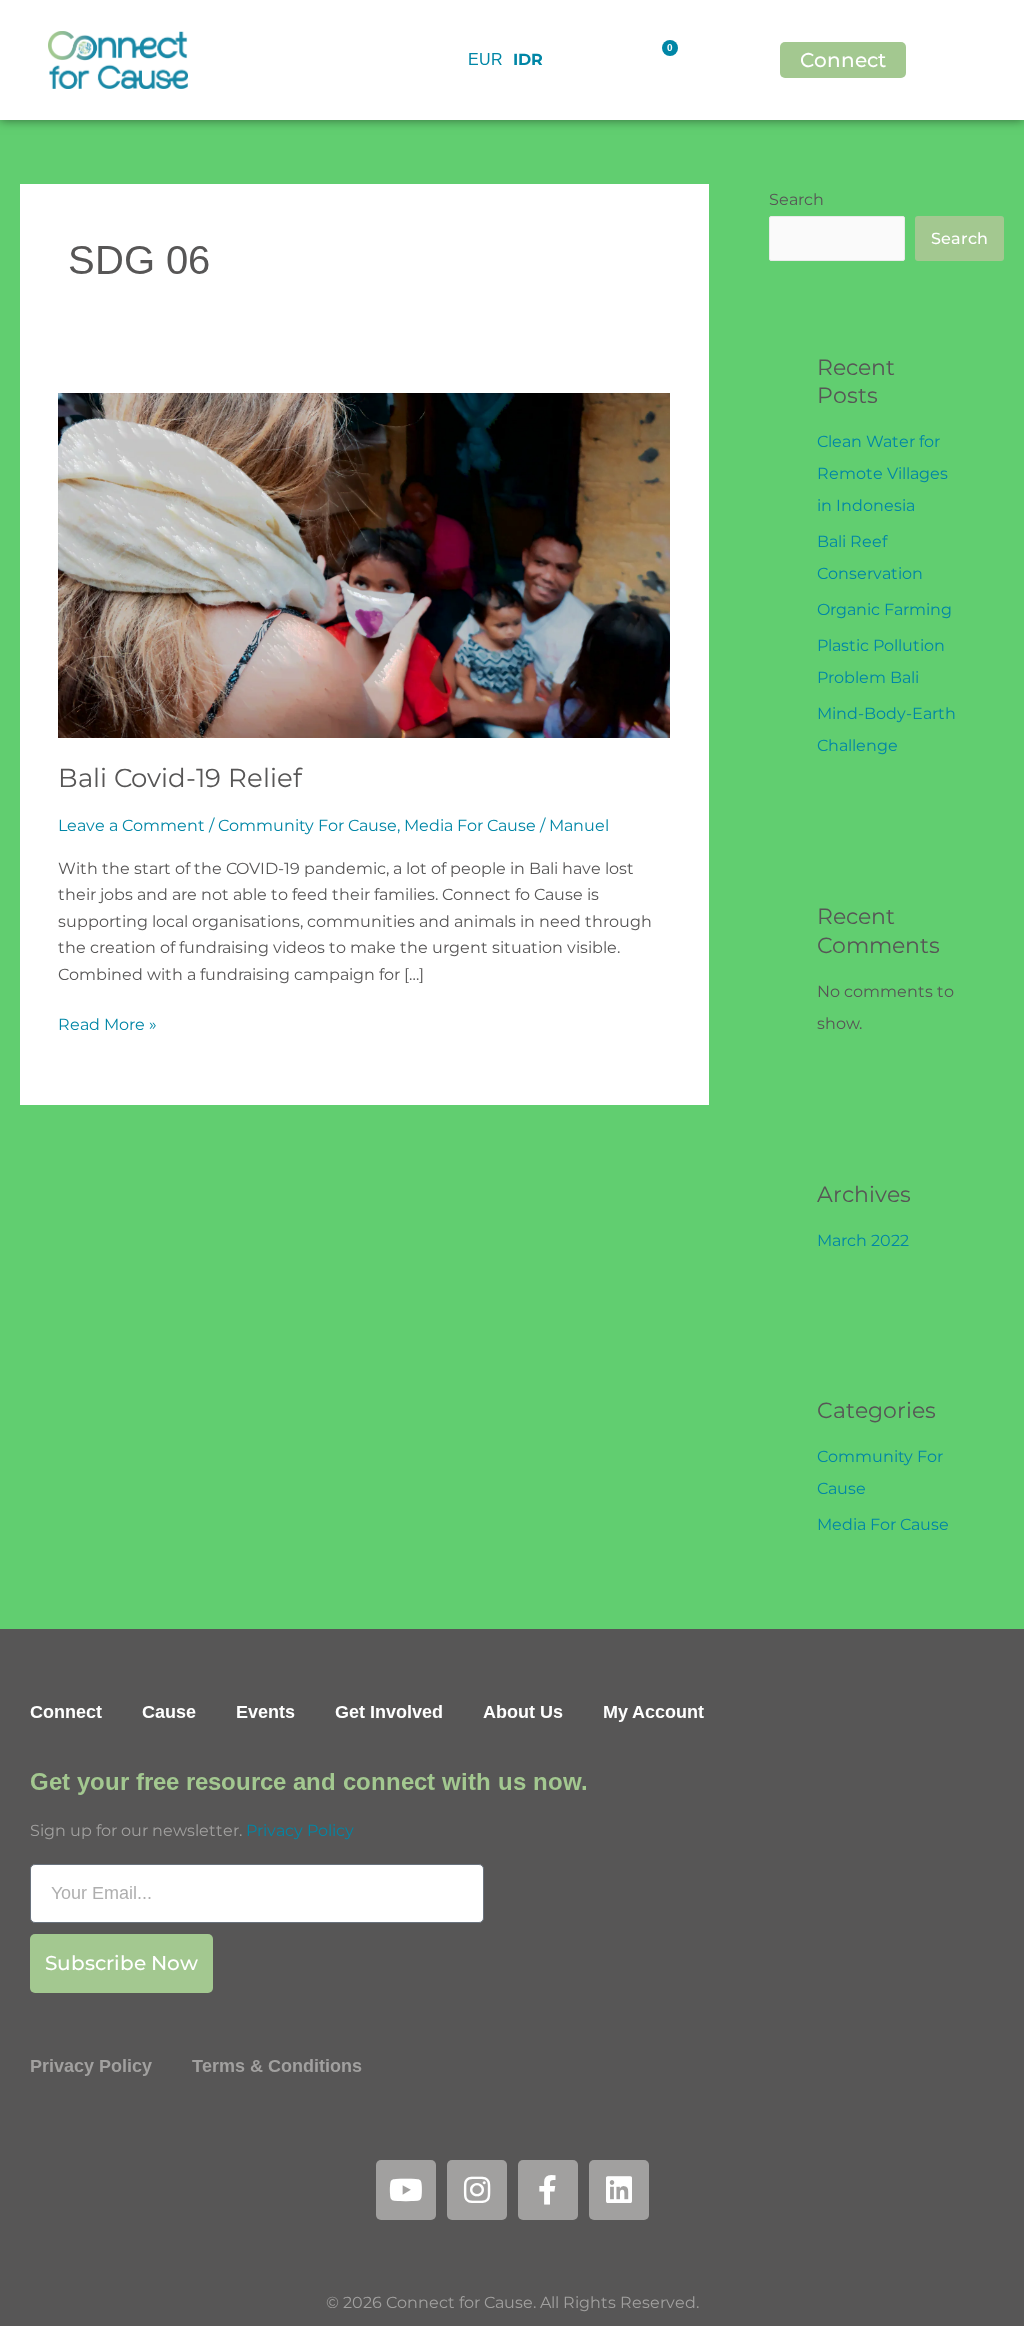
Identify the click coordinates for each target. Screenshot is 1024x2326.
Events (265, 1712)
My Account (653, 1712)
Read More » (107, 1023)
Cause (169, 1712)
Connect (66, 1712)
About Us (523, 1712)
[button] (985, 60)
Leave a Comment (131, 825)
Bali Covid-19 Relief (180, 778)
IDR (528, 59)
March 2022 (863, 1240)
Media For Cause (470, 825)
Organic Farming (884, 609)
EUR (485, 59)
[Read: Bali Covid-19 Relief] (364, 564)
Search (796, 199)
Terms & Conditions (277, 2066)
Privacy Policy (300, 1830)
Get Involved (389, 1712)
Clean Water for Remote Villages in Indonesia (882, 473)
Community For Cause (307, 825)
